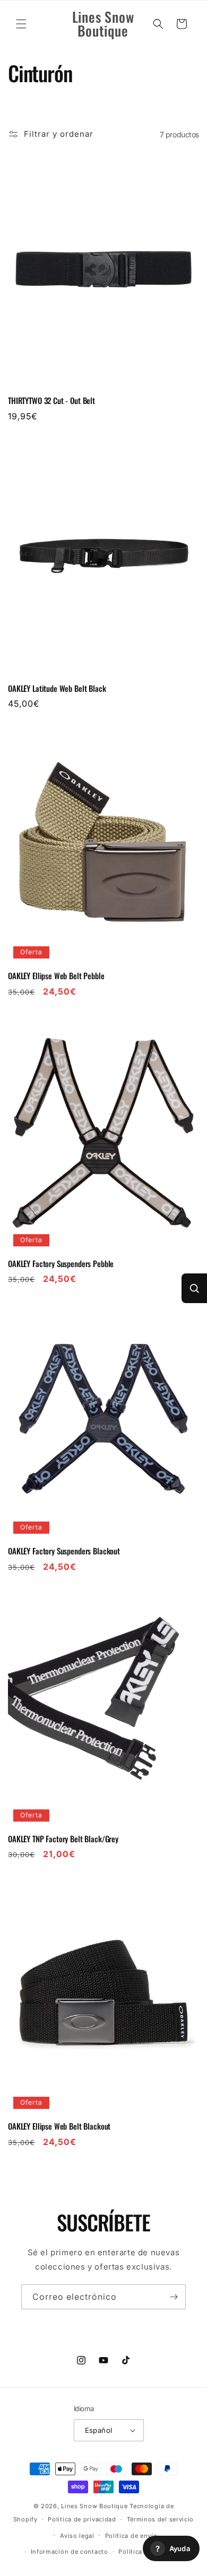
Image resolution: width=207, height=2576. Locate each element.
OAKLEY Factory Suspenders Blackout (64, 1551)
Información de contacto (70, 2552)
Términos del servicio (161, 2519)
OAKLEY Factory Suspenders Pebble (61, 1264)
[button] (21, 24)
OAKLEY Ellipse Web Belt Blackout (59, 2126)
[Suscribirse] (174, 2297)
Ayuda (173, 2549)
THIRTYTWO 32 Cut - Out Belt (51, 401)
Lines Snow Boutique (94, 2506)
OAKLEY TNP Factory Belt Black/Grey (63, 1839)
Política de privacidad (82, 2519)
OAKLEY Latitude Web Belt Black (57, 689)
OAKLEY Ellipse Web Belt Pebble (56, 976)
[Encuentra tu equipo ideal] (194, 1288)
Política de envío (131, 2536)
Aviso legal (77, 2536)
